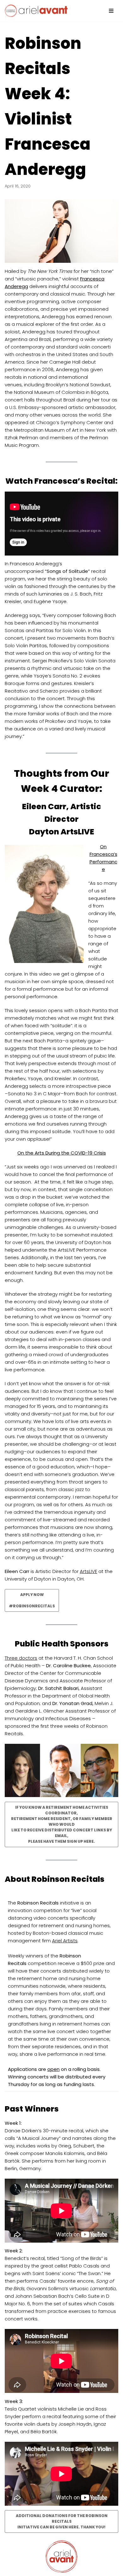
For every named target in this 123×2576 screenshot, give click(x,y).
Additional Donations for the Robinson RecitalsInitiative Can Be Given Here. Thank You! (62, 2521)
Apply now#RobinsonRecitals (32, 1600)
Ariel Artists (65, 1941)
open (53, 2069)
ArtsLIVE (88, 1571)
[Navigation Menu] (111, 11)
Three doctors (21, 1658)
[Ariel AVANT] (36, 11)
